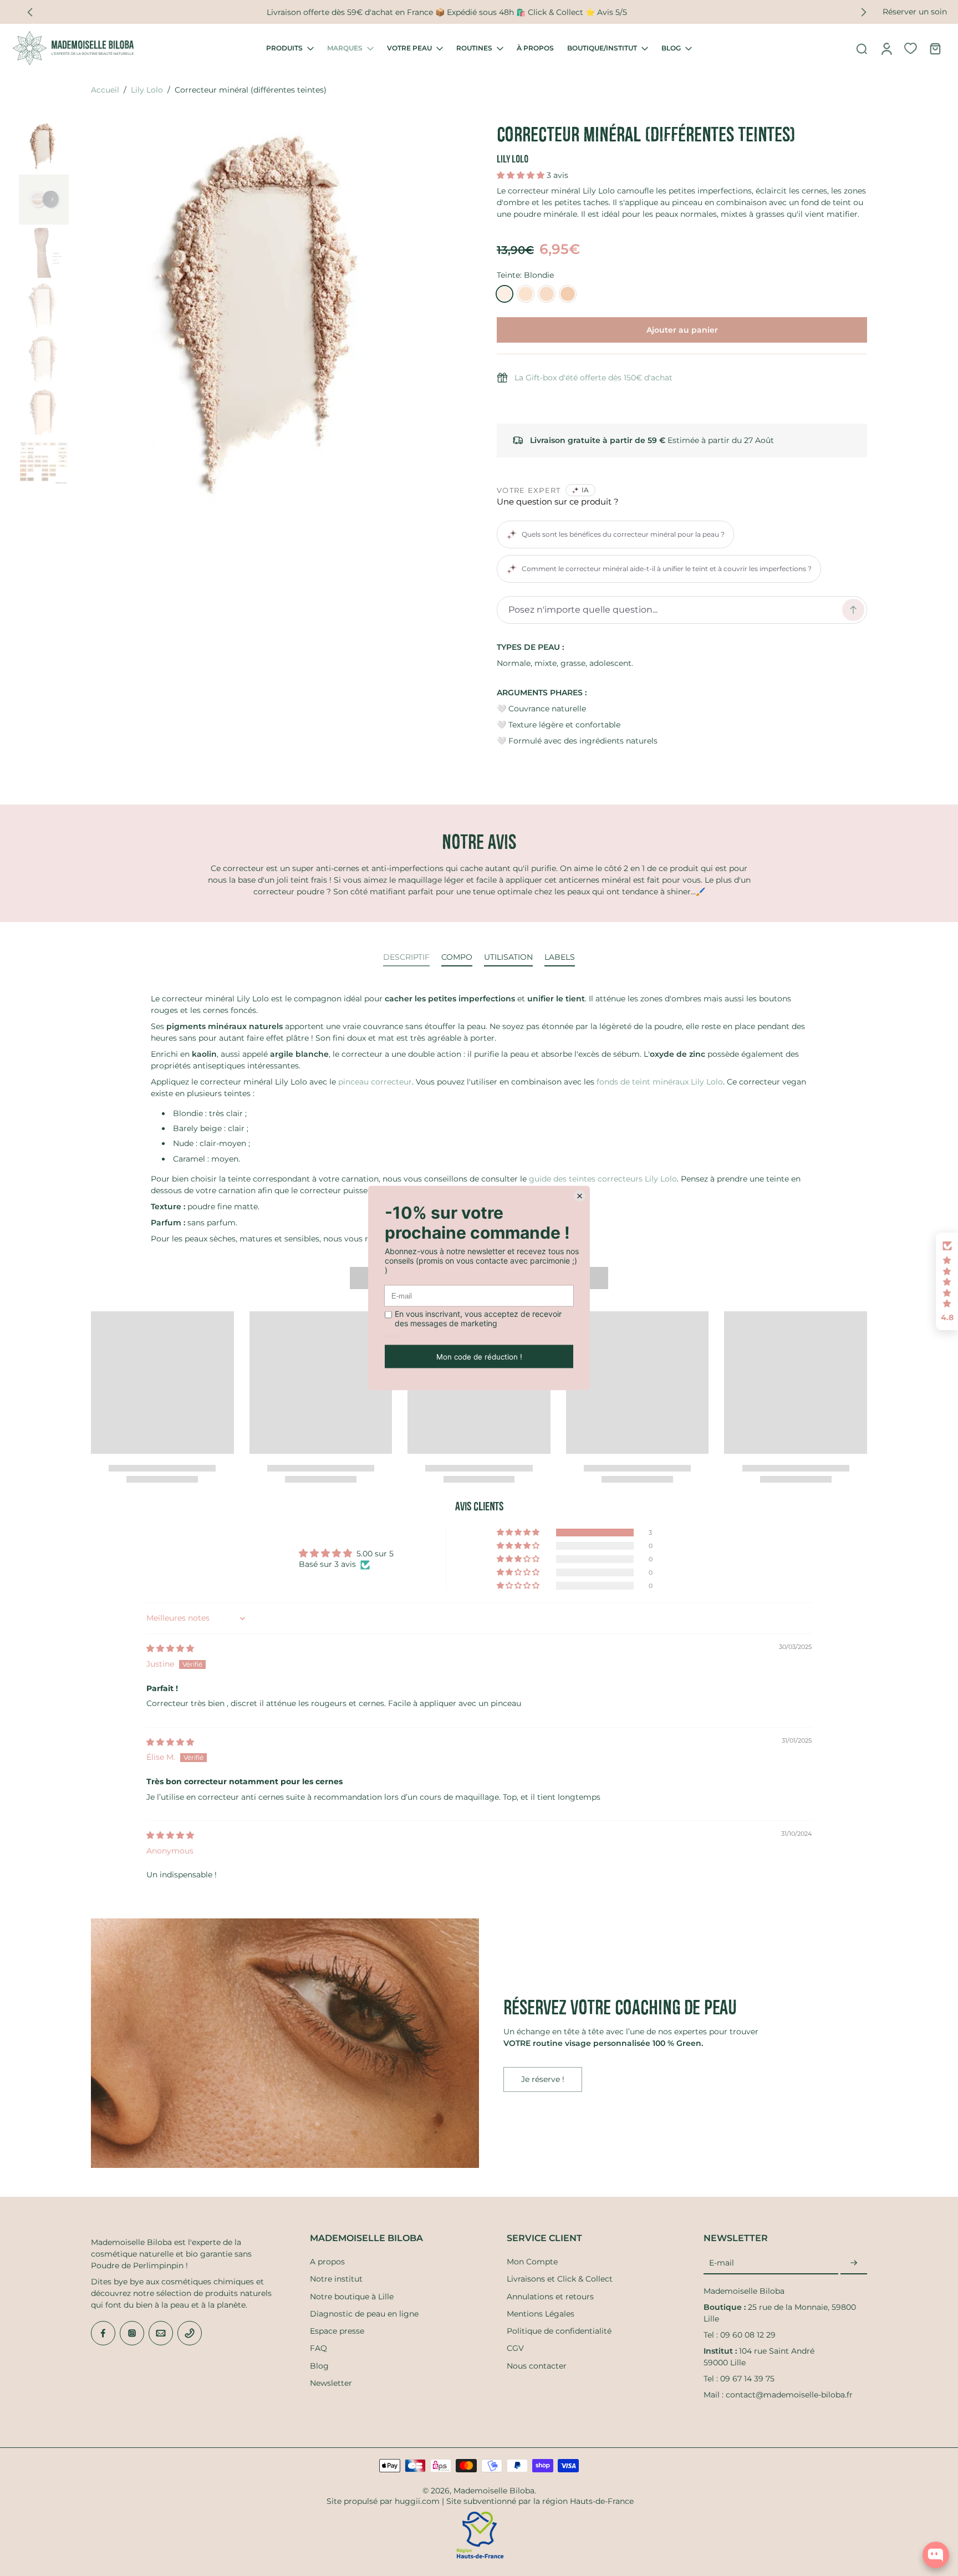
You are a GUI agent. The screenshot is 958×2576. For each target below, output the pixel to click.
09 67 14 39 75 (747, 2379)
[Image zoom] (267, 315)
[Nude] (547, 294)
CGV (515, 2348)
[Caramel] (568, 294)
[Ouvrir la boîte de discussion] (936, 2555)
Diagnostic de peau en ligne (364, 2314)
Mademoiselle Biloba (494, 2491)
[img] (170, 1648)
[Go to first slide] (864, 12)
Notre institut (336, 2279)
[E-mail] (161, 2333)
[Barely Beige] (526, 294)
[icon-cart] (935, 48)
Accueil (105, 90)
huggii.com (417, 2501)
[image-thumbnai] (44, 146)
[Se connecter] (886, 48)
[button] (522, 175)
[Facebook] (103, 2333)
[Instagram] (132, 2333)
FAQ (319, 2348)
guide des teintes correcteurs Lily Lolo (603, 1179)
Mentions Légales (541, 2314)
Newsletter (331, 2383)
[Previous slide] (30, 12)
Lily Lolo (147, 90)
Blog (319, 2366)
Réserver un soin (915, 12)
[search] (862, 48)
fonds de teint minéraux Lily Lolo (660, 1082)
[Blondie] (505, 294)
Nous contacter (537, 2366)
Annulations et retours (550, 2297)
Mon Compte (532, 2262)
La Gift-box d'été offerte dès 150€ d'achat (593, 378)
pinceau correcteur (375, 1082)
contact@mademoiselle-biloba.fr (789, 2395)
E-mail (722, 2263)
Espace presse (337, 2331)
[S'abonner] (854, 2263)
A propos (327, 2262)
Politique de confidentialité (559, 2331)
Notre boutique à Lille (352, 2297)
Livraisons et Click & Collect (560, 2279)
